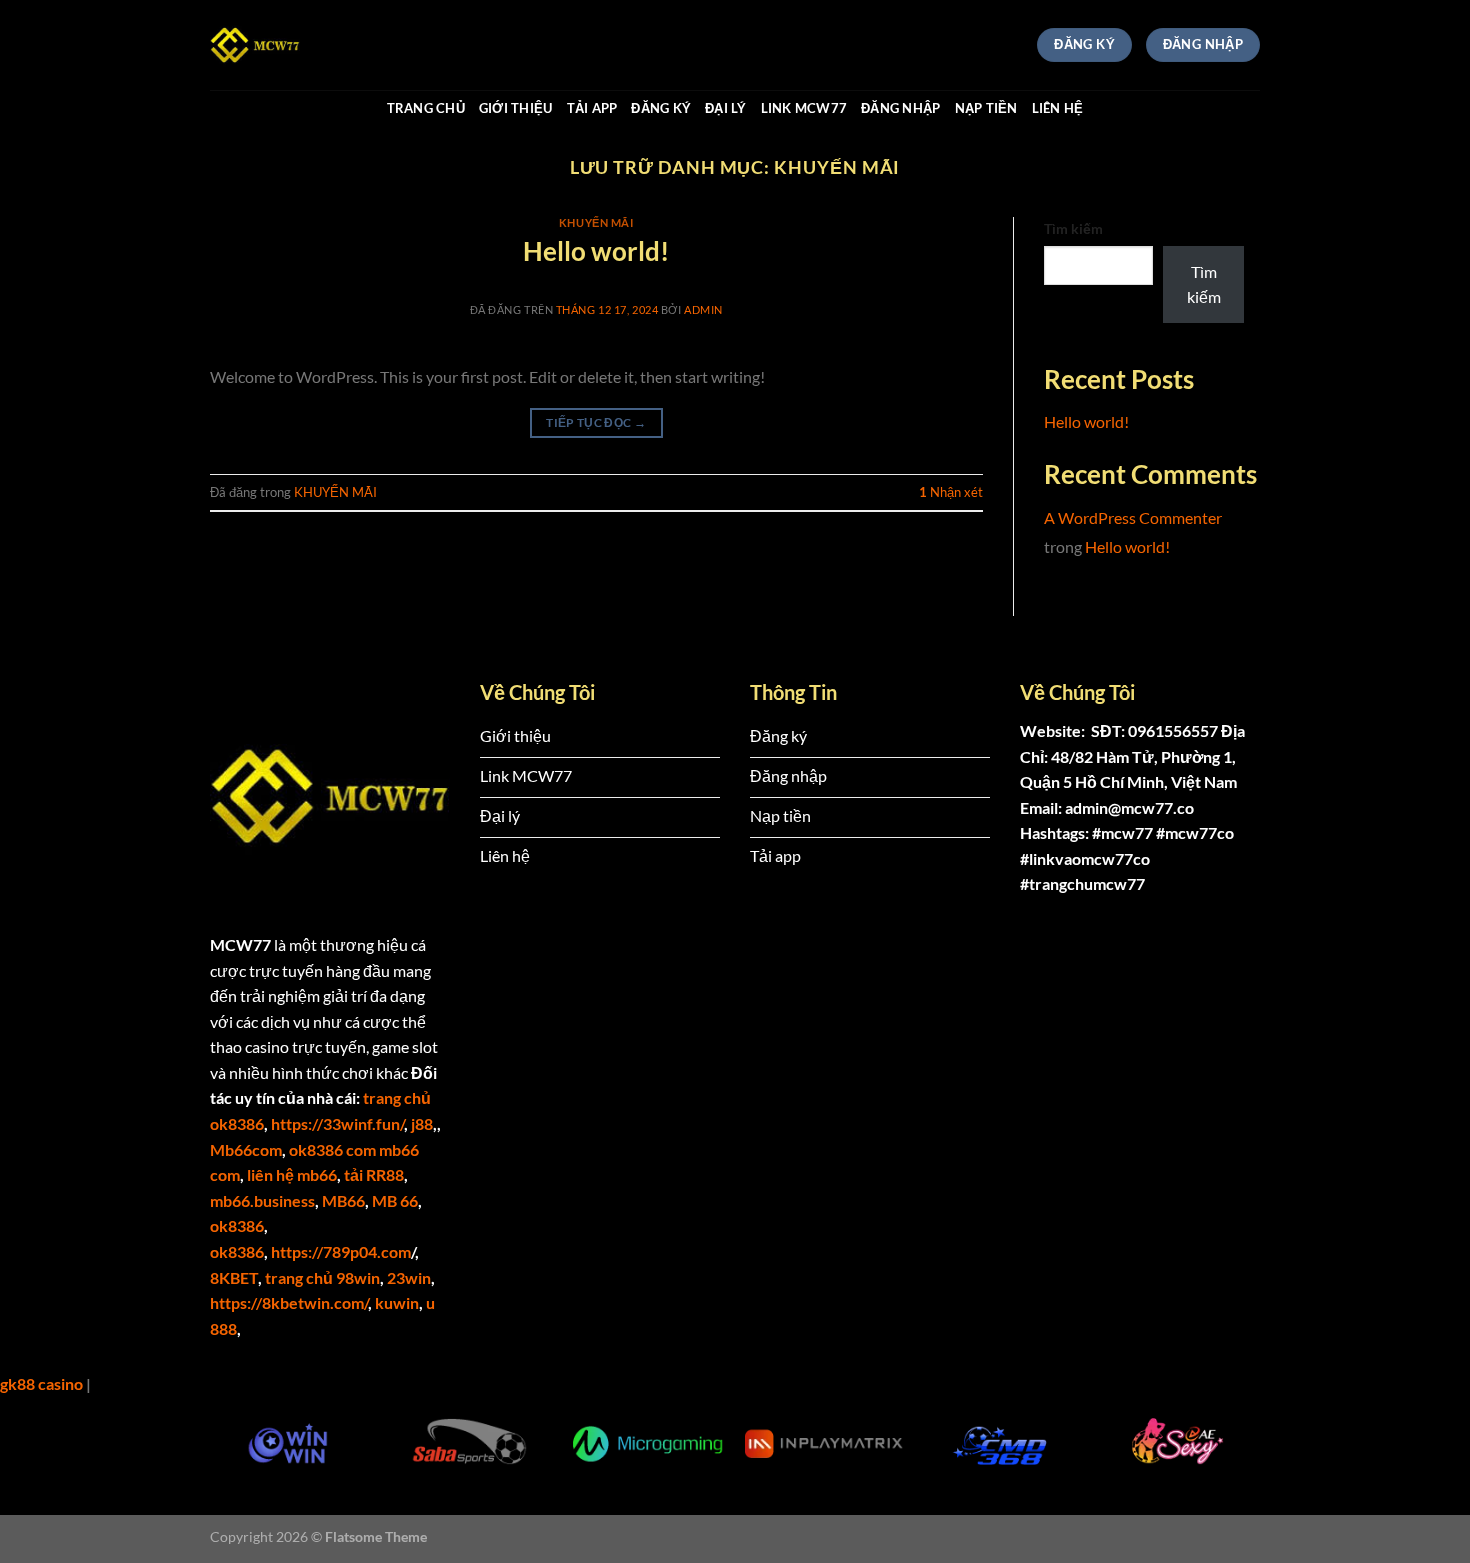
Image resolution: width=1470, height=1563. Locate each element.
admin (703, 309)
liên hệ (1058, 108)
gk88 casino (41, 1383)
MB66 (343, 1200)
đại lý (726, 108)
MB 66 (395, 1200)
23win (409, 1277)
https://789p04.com (341, 1251)
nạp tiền (986, 108)
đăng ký (661, 108)
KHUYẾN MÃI (596, 222)
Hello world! (596, 251)
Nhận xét (951, 492)
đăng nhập (900, 108)
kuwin (397, 1302)
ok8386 (237, 1225)
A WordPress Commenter (1133, 517)
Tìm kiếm (1073, 228)
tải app (592, 108)
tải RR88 (374, 1174)
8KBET (234, 1277)
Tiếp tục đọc (596, 422)
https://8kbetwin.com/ (289, 1302)
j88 (422, 1123)
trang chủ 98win (322, 1277)
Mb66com (246, 1149)
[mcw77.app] (310, 45)
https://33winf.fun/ (337, 1123)
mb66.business (262, 1200)
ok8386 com (332, 1149)
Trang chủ (426, 108)
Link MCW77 (804, 108)
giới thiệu (516, 108)
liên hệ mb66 (292, 1174)
